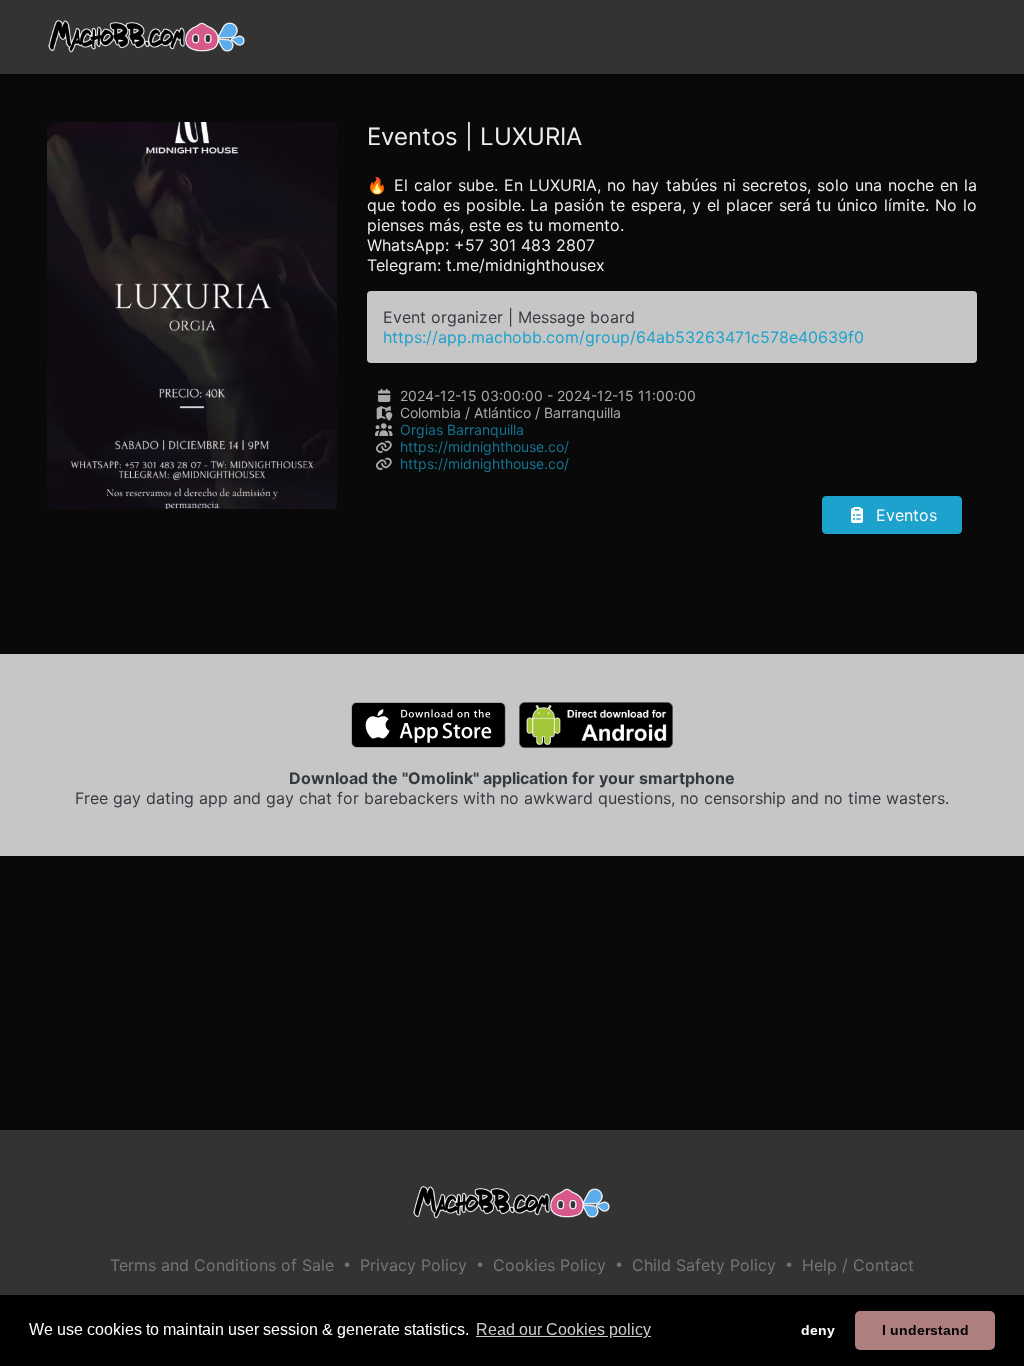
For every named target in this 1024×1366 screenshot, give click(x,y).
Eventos (904, 515)
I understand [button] (925, 1330)
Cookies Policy (549, 1265)
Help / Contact (858, 1265)
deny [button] (818, 1330)
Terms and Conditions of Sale (222, 1265)
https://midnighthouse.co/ (484, 446)
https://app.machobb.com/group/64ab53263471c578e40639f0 (623, 337)
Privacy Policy (413, 1265)
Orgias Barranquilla (462, 429)
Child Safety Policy (704, 1265)
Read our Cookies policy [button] (563, 1329)
